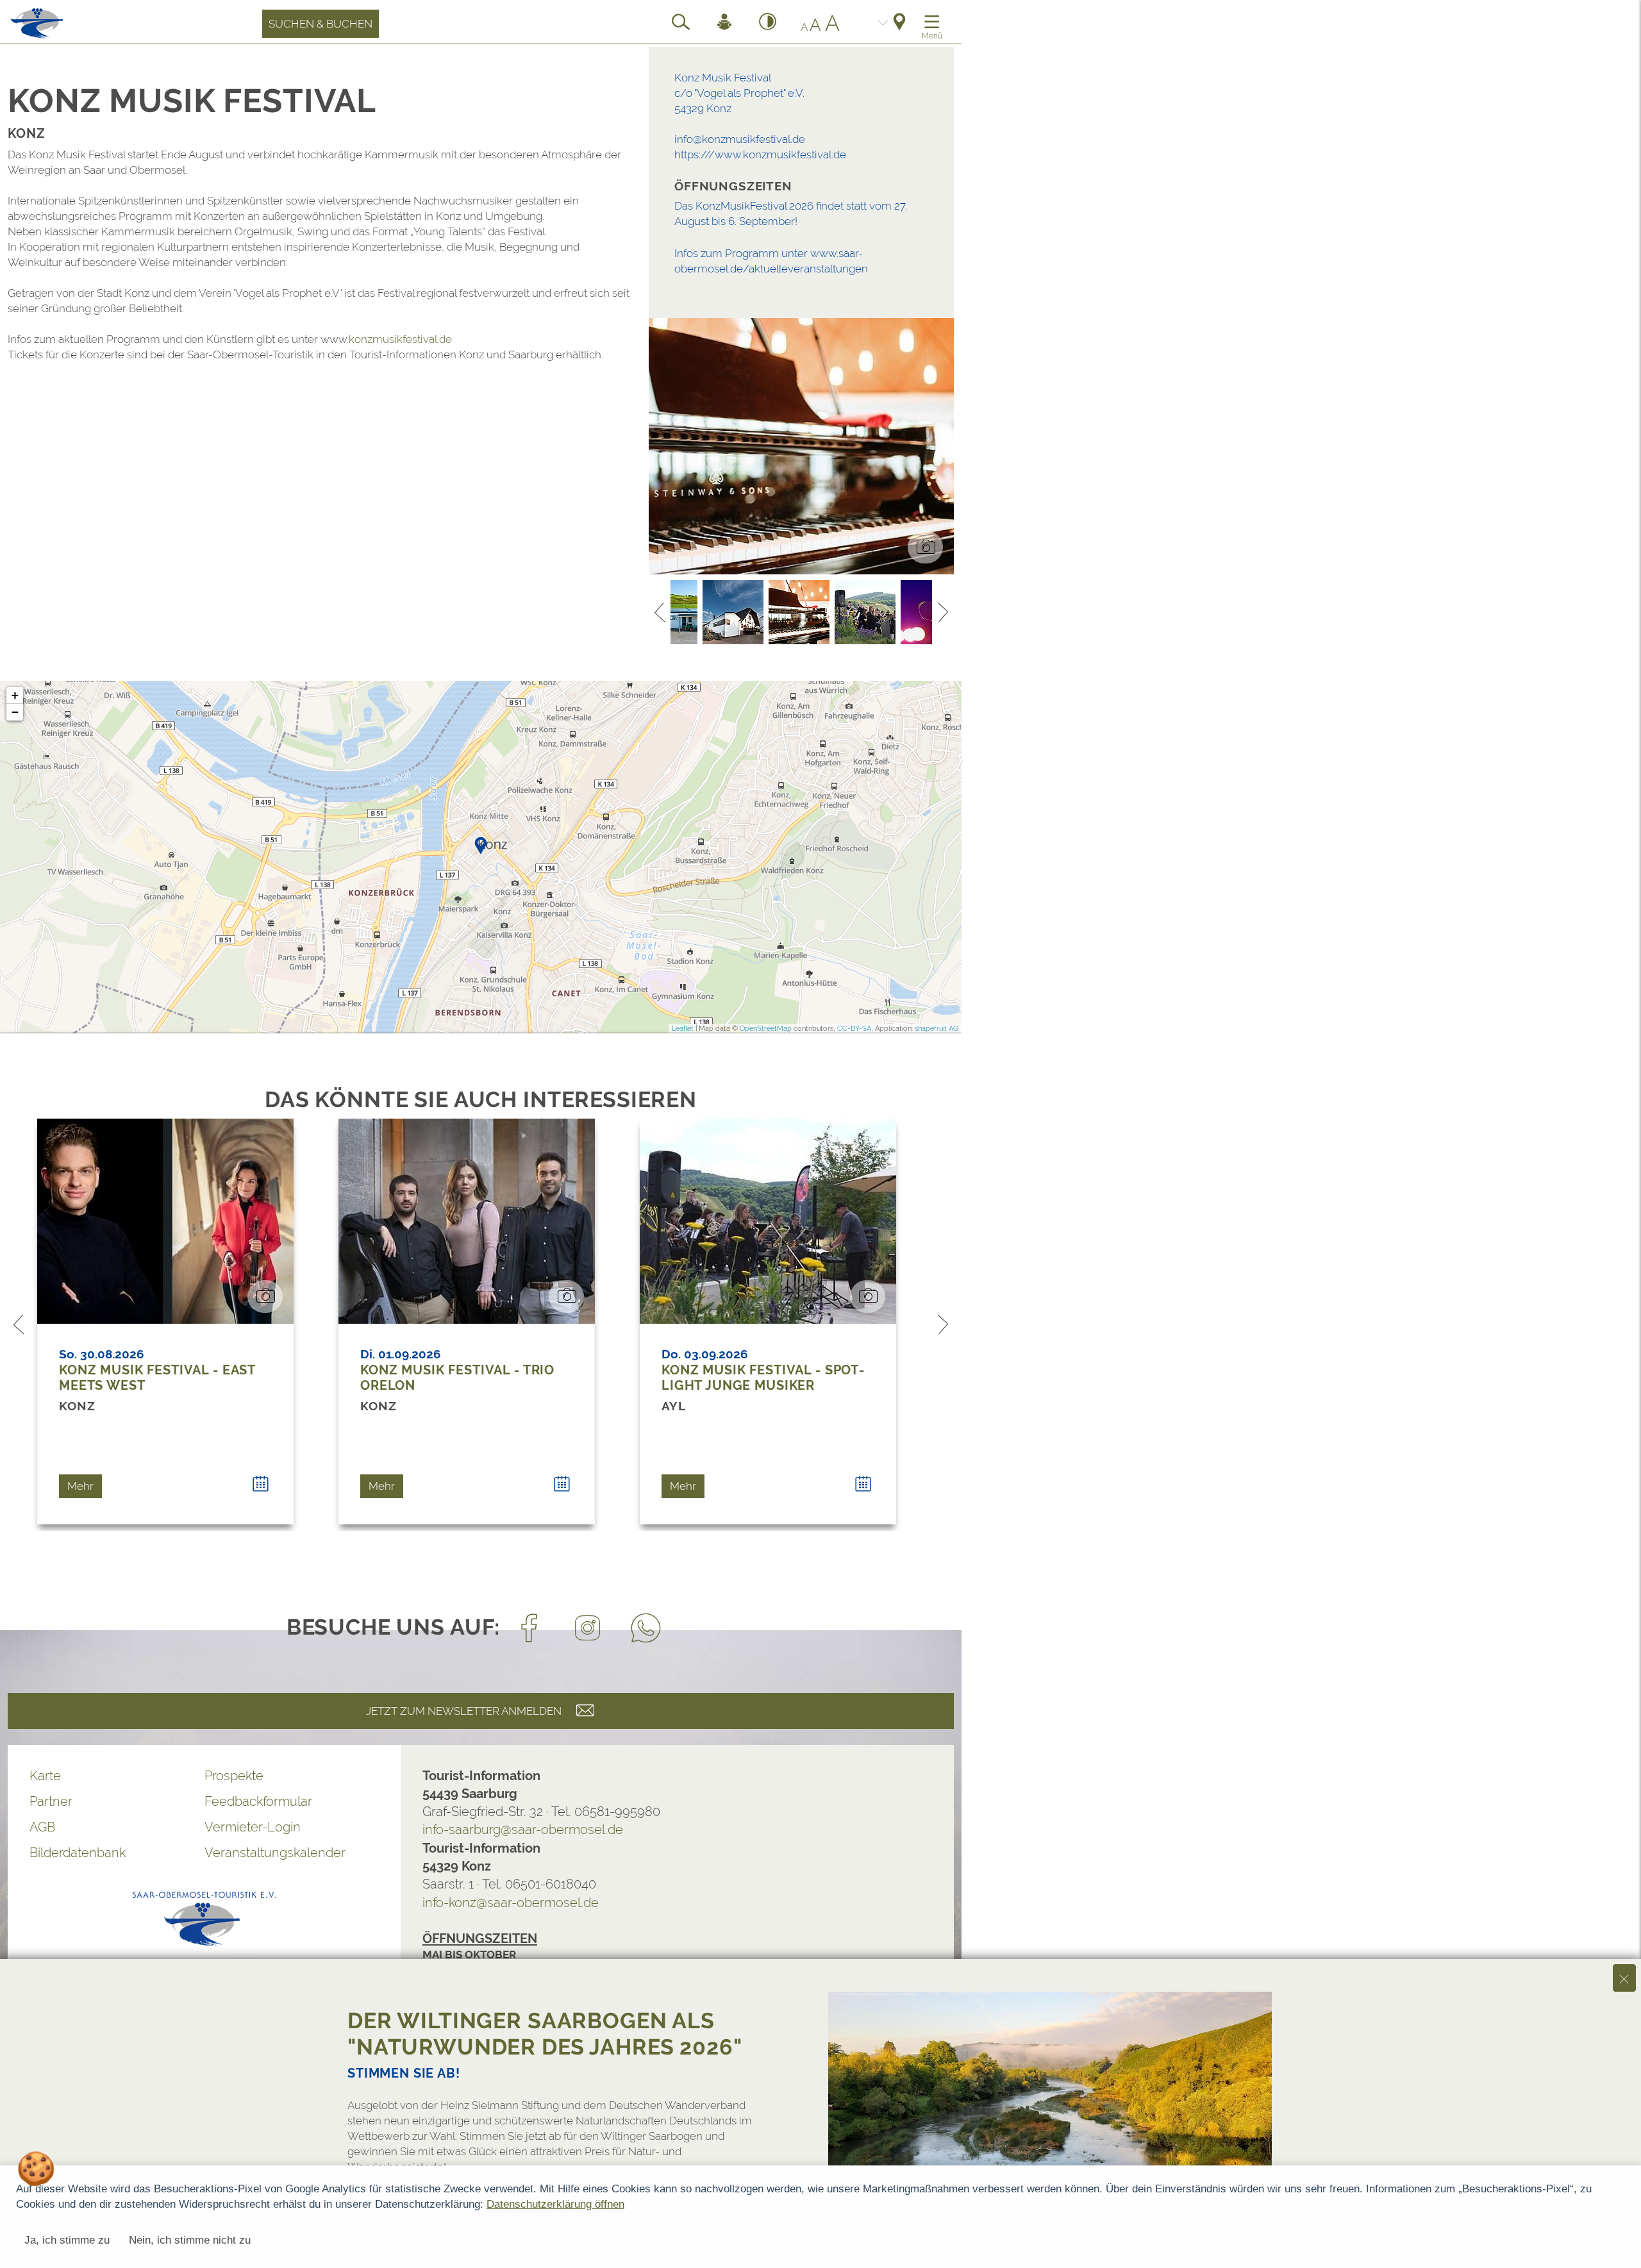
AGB (42, 1827)
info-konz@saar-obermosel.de (511, 1903)
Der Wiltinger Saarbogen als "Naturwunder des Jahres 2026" (545, 2034)
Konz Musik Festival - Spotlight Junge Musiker (763, 1378)
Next (943, 612)
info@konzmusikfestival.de (740, 139)
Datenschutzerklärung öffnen (555, 2204)
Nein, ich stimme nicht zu (190, 2240)
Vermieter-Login (253, 1827)
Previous (660, 612)
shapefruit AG (937, 1029)
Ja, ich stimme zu (67, 2240)
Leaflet (683, 1029)
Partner (51, 1801)
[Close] (1624, 1978)
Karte (45, 1776)
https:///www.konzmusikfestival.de (760, 154)
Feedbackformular (258, 1801)
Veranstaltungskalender (275, 1853)
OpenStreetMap (766, 1029)
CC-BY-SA (854, 1029)
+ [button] (15, 695)
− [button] (15, 712)
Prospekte (234, 1776)
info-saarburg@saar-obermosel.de (523, 1830)
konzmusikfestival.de (400, 339)
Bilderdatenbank (78, 1853)
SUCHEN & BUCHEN (321, 24)
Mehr (80, 1486)
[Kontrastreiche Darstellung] (768, 24)
